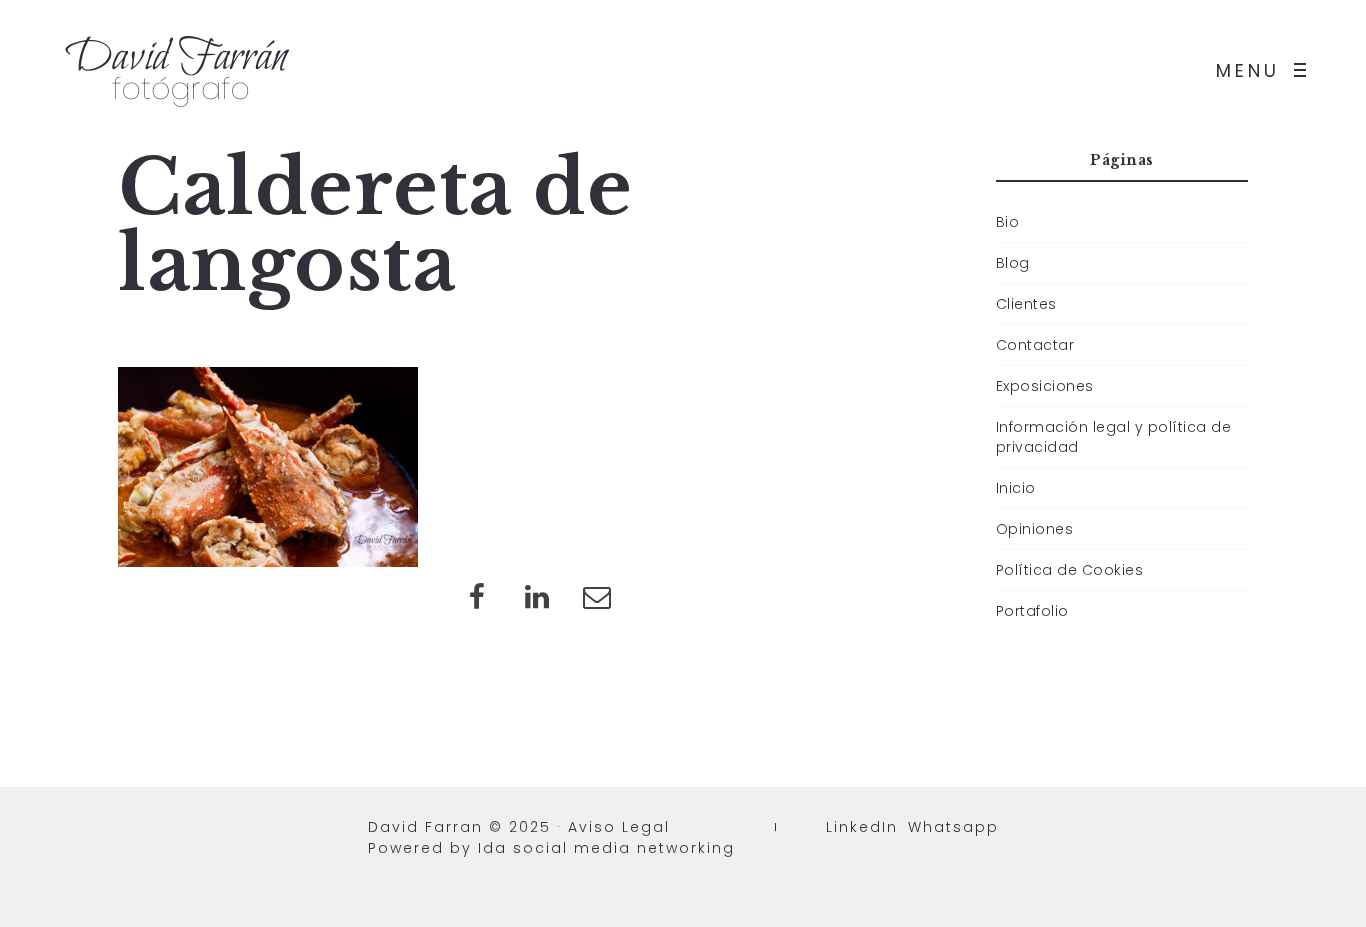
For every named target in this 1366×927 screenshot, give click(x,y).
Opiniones (1035, 529)
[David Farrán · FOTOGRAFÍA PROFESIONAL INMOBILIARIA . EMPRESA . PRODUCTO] (180, 70)
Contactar (1035, 345)
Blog (1013, 263)
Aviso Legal (619, 827)
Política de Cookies (1070, 570)
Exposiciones (1045, 386)
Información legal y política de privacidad (1114, 437)
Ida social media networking (606, 848)
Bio (1008, 222)
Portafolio (1032, 611)
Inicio (1016, 488)
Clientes (1026, 304)
